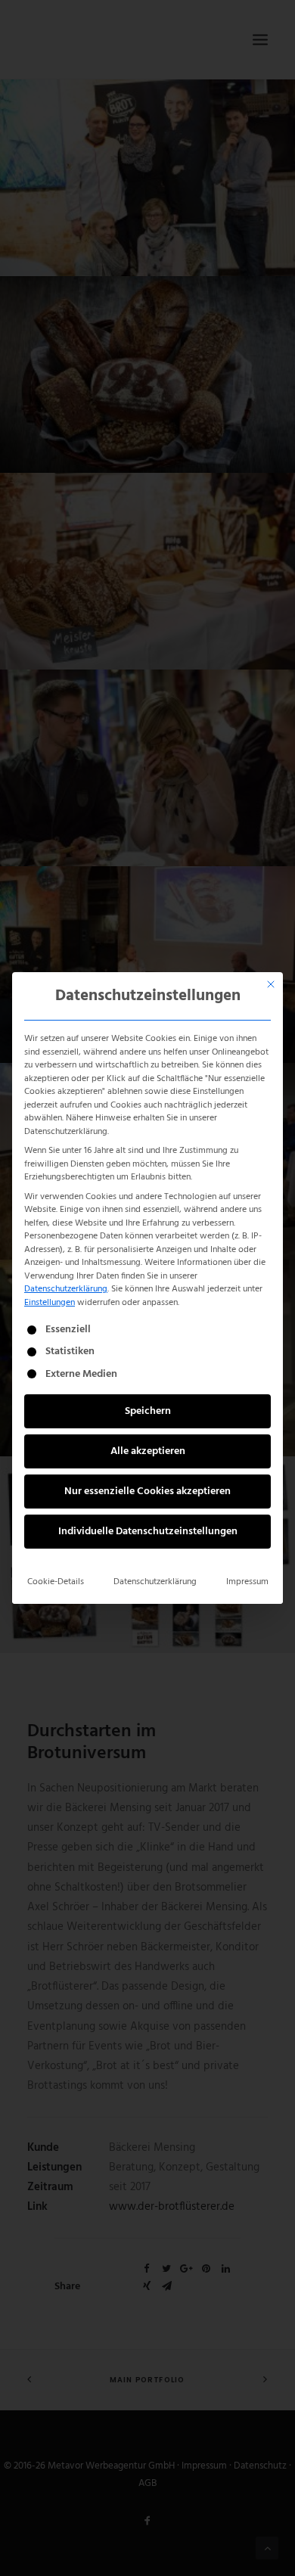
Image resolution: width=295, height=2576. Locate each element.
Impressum (247, 1582)
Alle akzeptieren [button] (148, 1451)
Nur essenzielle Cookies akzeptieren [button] (147, 1492)
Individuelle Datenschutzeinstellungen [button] (148, 1532)
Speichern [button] (148, 1411)
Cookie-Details (56, 1582)
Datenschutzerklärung (66, 1289)
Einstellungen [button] (50, 1303)
